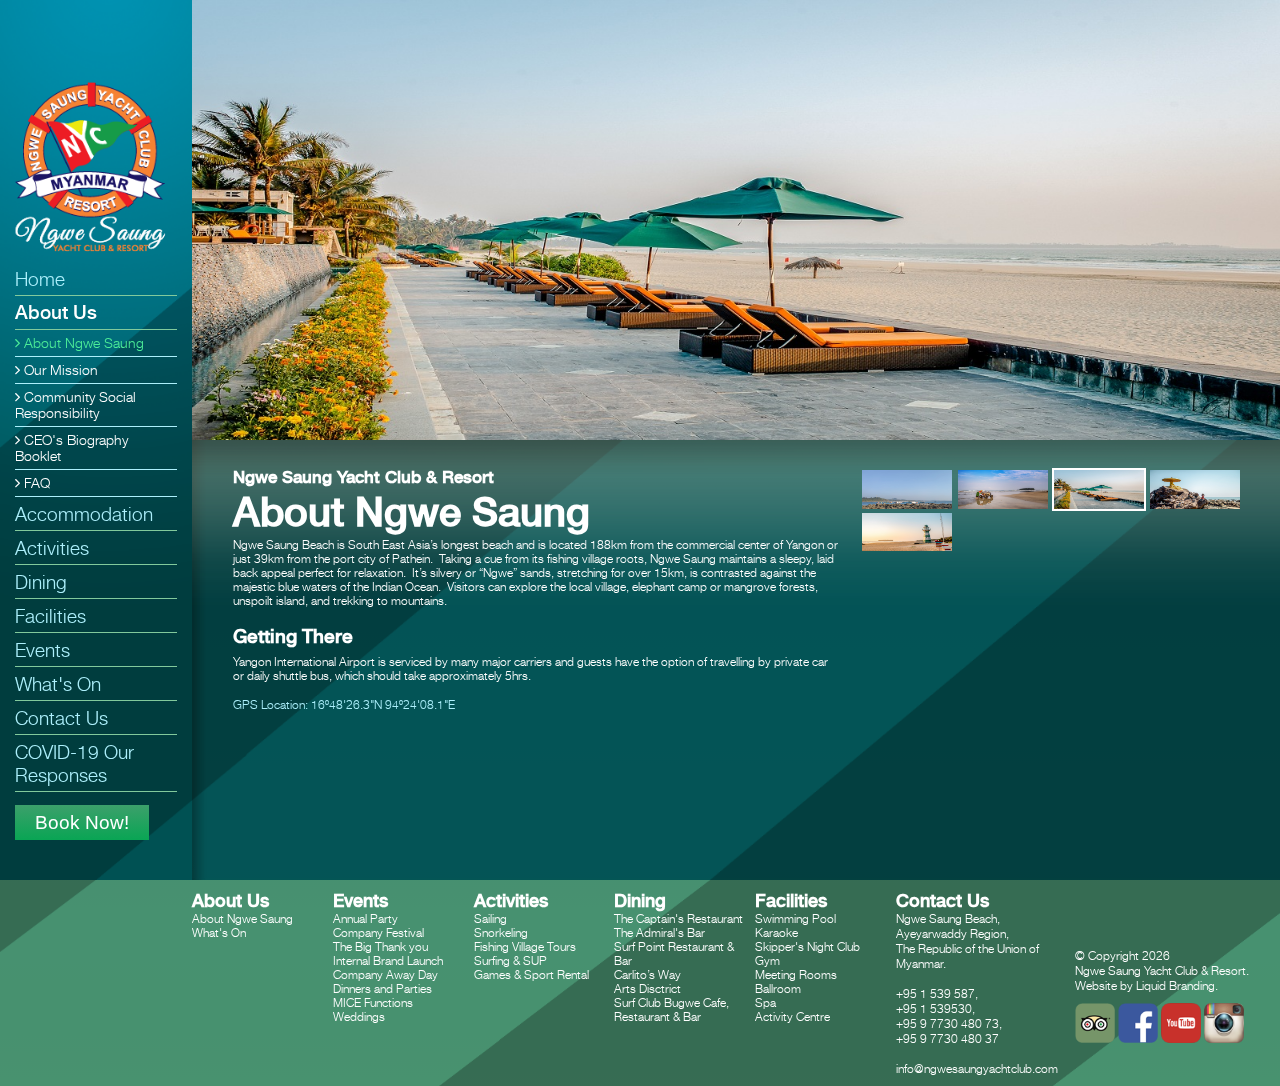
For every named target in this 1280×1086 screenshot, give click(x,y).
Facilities (50, 615)
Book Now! (82, 822)
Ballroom (778, 988)
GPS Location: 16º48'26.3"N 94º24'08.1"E (344, 704)
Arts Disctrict (647, 988)
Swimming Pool (795, 918)
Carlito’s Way (647, 974)
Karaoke (776, 932)
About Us (56, 312)
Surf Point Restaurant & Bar (674, 953)
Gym (767, 960)
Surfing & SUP (510, 960)
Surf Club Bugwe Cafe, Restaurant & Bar (671, 1009)
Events (42, 649)
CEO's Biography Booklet (71, 448)
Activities (52, 547)
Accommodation (84, 513)
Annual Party (365, 918)
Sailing (490, 918)
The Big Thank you (380, 946)
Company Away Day (385, 974)
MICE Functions (373, 1002)
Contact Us (61, 717)
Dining (41, 581)
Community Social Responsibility (75, 405)
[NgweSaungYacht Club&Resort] (93, 170)
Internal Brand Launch (388, 960)
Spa (765, 1002)
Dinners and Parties (382, 988)
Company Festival (378, 932)
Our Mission (59, 370)
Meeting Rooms (796, 974)
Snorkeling (501, 932)
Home (40, 278)
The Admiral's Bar (659, 932)
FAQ (35, 483)
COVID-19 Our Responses (74, 763)
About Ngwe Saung (82, 343)
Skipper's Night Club (807, 946)
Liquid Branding (1175, 985)
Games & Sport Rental (531, 974)
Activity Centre (792, 1016)
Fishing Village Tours (525, 946)
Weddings (359, 1016)
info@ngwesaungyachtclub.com (977, 1068)
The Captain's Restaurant (678, 918)
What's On (58, 683)
